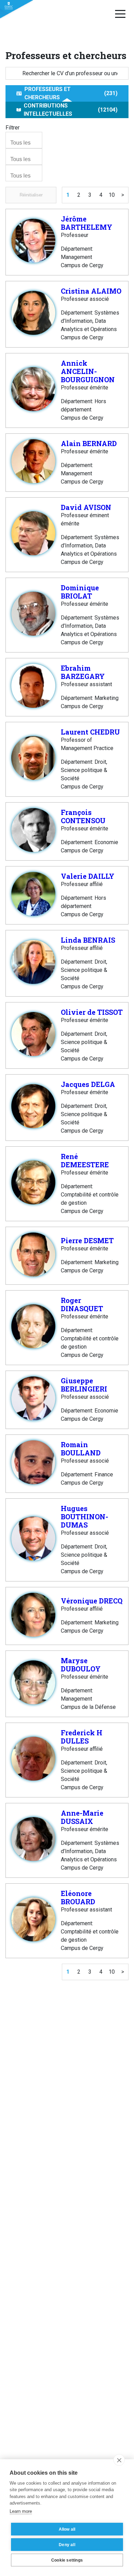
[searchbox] (25, 143)
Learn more (21, 2511)
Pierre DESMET (87, 1240)
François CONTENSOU (83, 816)
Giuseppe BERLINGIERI (84, 1385)
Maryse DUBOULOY (81, 1665)
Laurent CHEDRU (90, 732)
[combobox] (24, 140)
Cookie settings (67, 2560)
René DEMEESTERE (85, 1160)
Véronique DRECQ (92, 1601)
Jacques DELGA (88, 1084)
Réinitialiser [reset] (31, 195)
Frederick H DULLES (82, 1737)
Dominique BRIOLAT (80, 592)
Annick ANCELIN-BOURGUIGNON (88, 371)
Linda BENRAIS (88, 940)
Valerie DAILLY (88, 876)
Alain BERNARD (89, 443)
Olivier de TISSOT (92, 1012)
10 (112, 195)
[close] (119, 2460)
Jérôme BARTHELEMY (87, 223)
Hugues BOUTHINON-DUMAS (85, 1517)
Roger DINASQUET (82, 1304)
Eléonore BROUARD (78, 1897)
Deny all (67, 2545)
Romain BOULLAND (81, 1449)
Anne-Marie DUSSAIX (82, 1817)
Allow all (67, 2529)
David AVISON (86, 507)
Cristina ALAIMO (91, 291)
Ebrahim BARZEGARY (83, 672)
